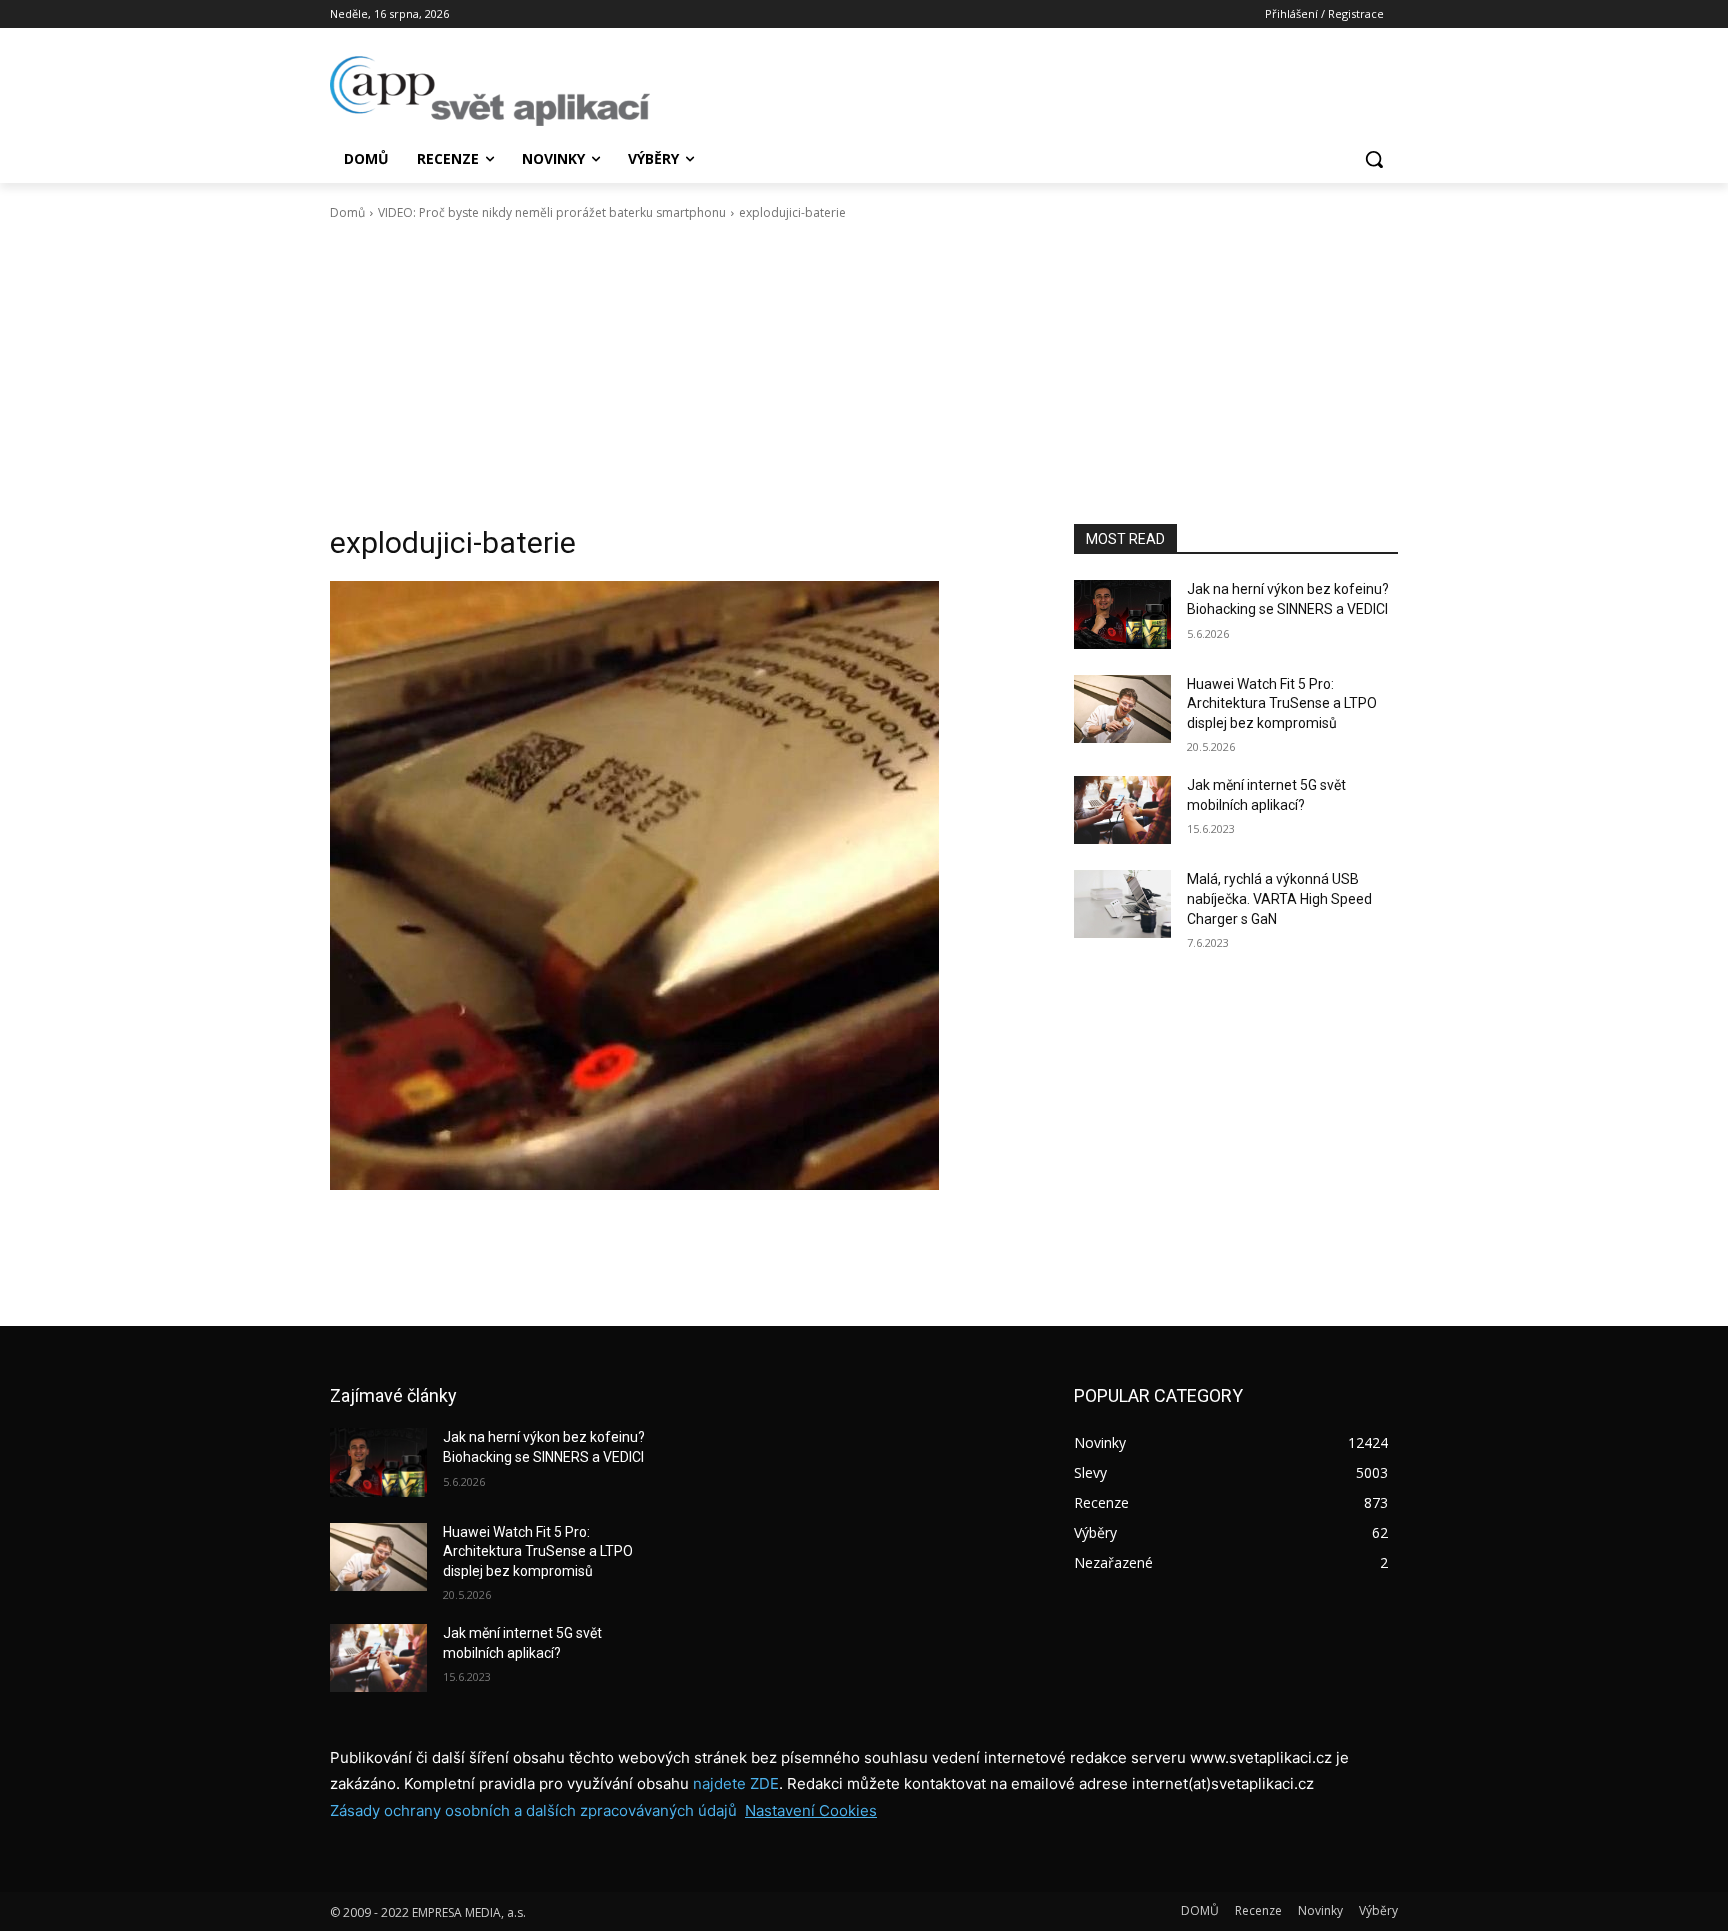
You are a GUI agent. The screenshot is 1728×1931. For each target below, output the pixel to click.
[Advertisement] (864, 373)
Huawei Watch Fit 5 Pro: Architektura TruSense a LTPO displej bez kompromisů (1282, 703)
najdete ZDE (736, 1783)
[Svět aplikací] (490, 91)
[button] (1374, 159)
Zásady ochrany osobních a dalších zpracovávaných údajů (533, 1810)
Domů (347, 212)
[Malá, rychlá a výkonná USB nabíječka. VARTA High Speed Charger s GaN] (1122, 904)
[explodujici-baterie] (678, 885)
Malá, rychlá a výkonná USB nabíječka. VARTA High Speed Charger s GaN (1279, 898)
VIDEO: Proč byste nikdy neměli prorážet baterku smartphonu (552, 212)
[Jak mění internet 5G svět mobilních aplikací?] (1122, 810)
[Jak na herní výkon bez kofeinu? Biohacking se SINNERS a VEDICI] (1122, 614)
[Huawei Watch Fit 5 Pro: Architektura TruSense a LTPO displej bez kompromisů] (1122, 709)
